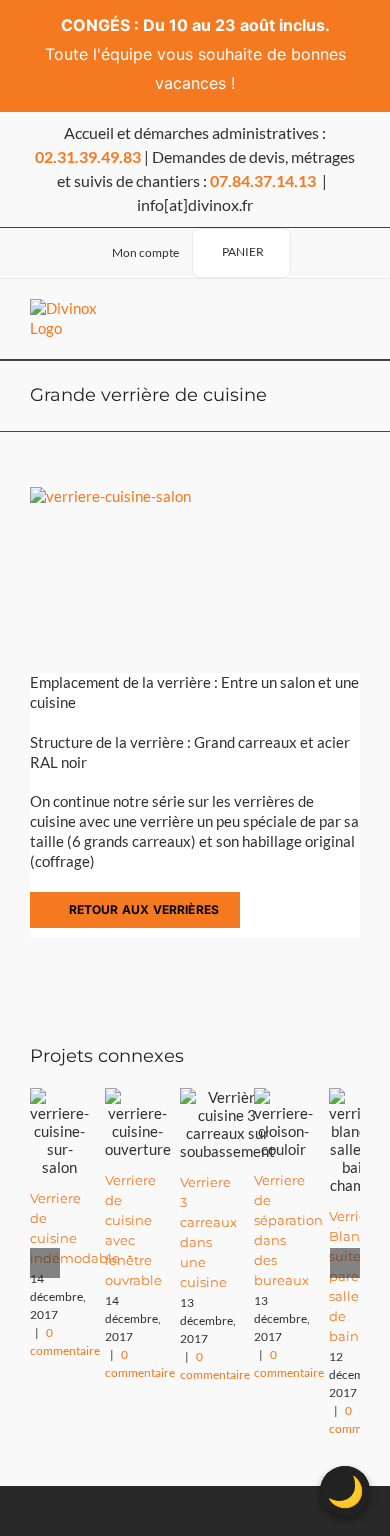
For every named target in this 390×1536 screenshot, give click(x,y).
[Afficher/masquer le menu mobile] (344, 319)
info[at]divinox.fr (195, 204)
